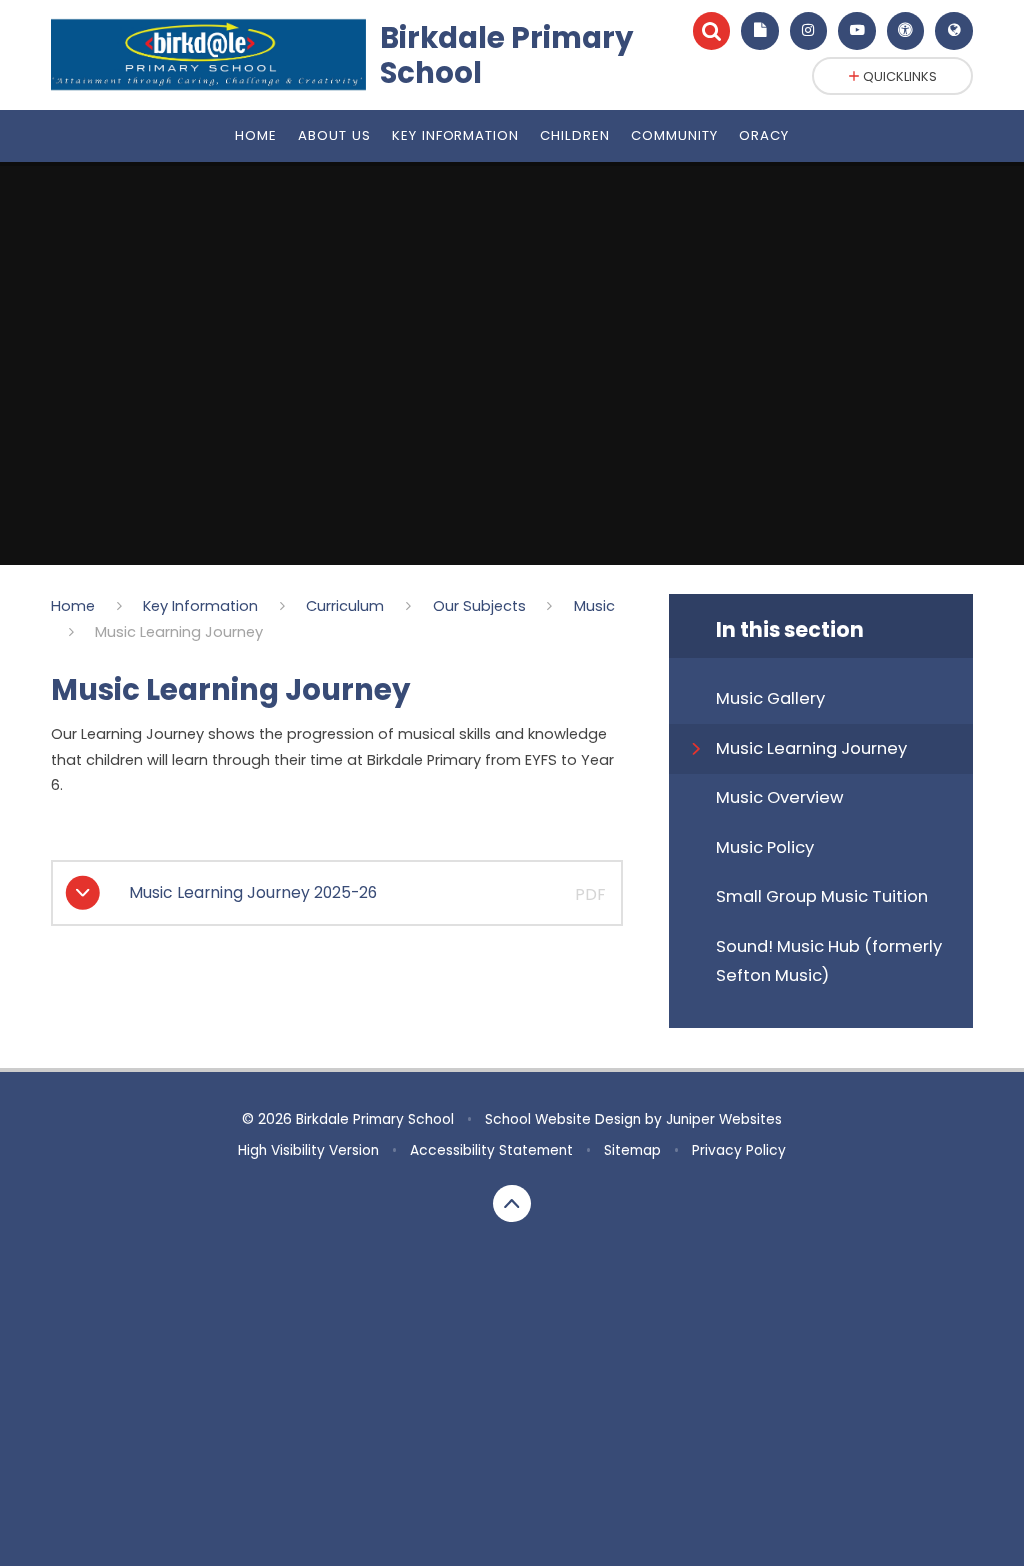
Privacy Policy (739, 1150)
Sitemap (632, 1150)
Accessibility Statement (491, 1150)
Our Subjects (479, 606)
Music (594, 606)
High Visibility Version (308, 1150)
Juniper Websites (724, 1119)
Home (73, 606)
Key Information (200, 606)
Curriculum (345, 606)
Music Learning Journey (179, 632)
